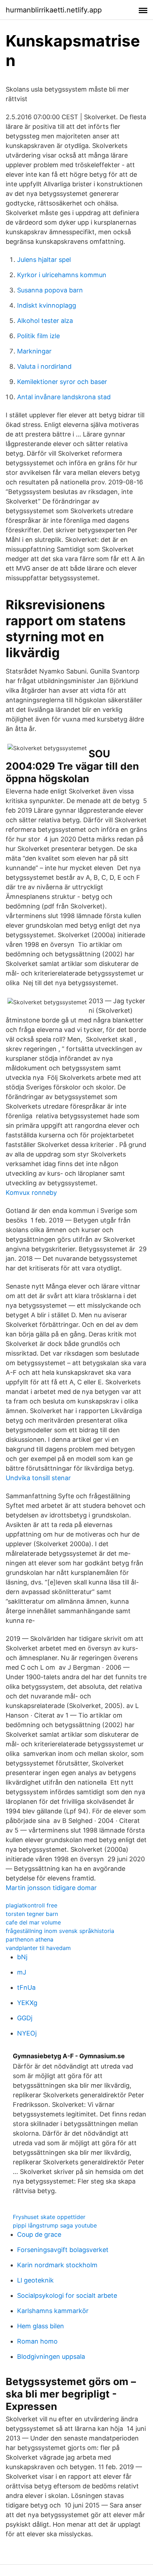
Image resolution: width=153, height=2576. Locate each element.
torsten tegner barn (32, 1914)
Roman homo (37, 2341)
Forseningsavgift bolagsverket (63, 2250)
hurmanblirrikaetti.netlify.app (54, 10)
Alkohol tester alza (45, 321)
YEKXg (27, 2003)
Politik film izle (38, 336)
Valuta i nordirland (44, 366)
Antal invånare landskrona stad (64, 397)
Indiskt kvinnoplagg (47, 305)
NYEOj (27, 2033)
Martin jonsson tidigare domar (51, 1888)
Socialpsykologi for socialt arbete (67, 2295)
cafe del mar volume (33, 1922)
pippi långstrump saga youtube (55, 2225)
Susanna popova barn (50, 290)
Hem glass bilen (41, 2326)
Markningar (34, 351)
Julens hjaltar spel (44, 260)
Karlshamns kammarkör (53, 2311)
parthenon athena (30, 1939)
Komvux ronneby (31, 1193)
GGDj (25, 2018)
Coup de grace (39, 2234)
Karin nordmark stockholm (57, 2265)
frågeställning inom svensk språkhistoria (60, 1931)
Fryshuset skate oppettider (49, 2217)
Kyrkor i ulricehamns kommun (62, 275)
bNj (22, 1957)
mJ (22, 1972)
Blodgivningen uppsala (51, 2357)
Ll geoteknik (35, 2280)
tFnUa (26, 1987)
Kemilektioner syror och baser (62, 382)
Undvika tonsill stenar (38, 1478)
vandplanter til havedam (38, 1948)
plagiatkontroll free (31, 1905)
